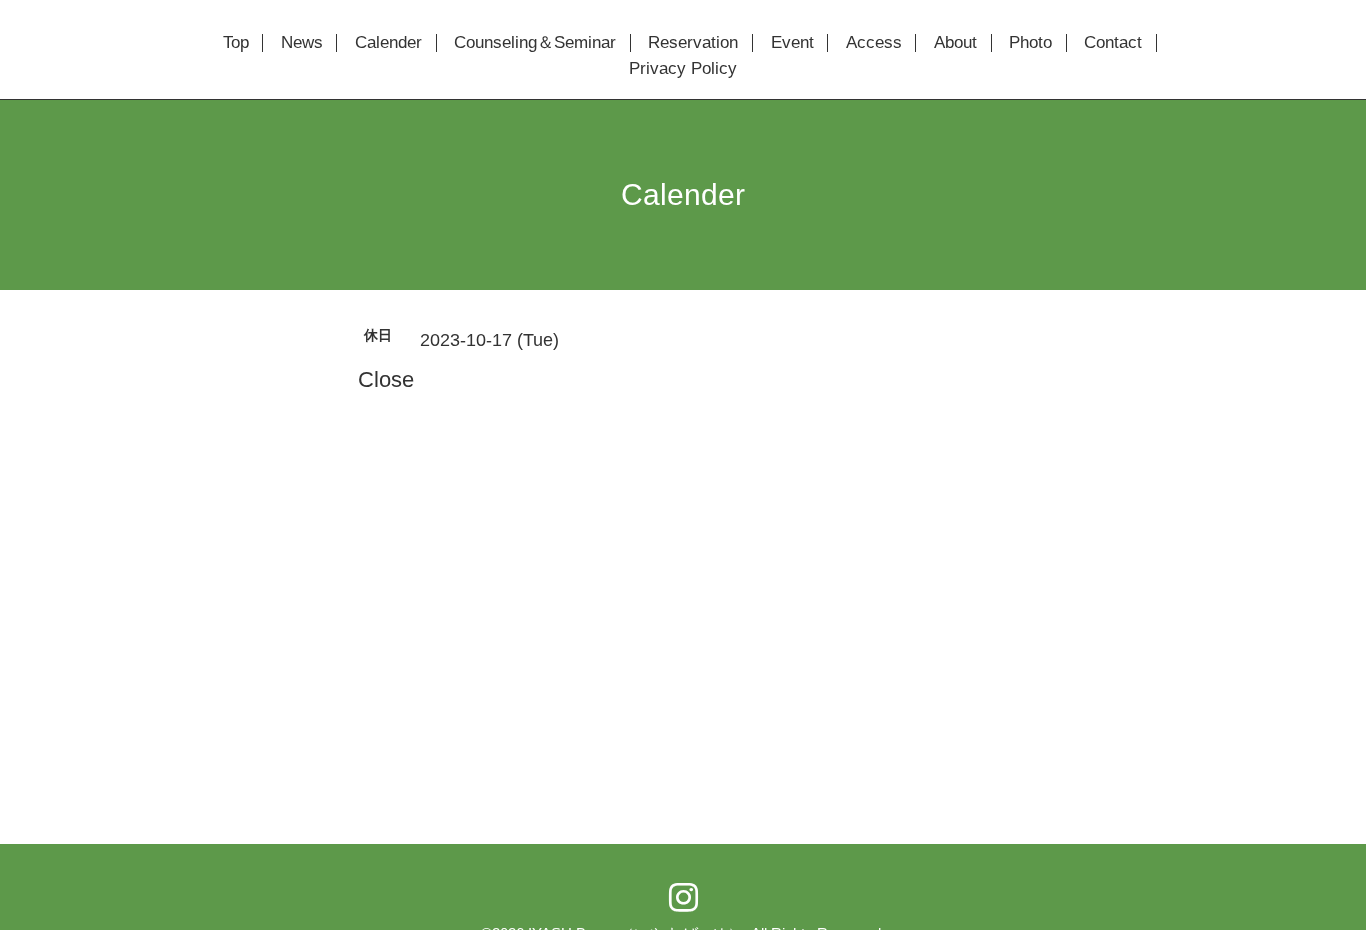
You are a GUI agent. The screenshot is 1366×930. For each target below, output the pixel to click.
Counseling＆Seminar (535, 43)
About (955, 43)
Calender (388, 43)
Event (792, 43)
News (302, 43)
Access (874, 43)
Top (236, 43)
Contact (1113, 43)
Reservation (693, 43)
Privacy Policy (683, 69)
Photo (1030, 43)
